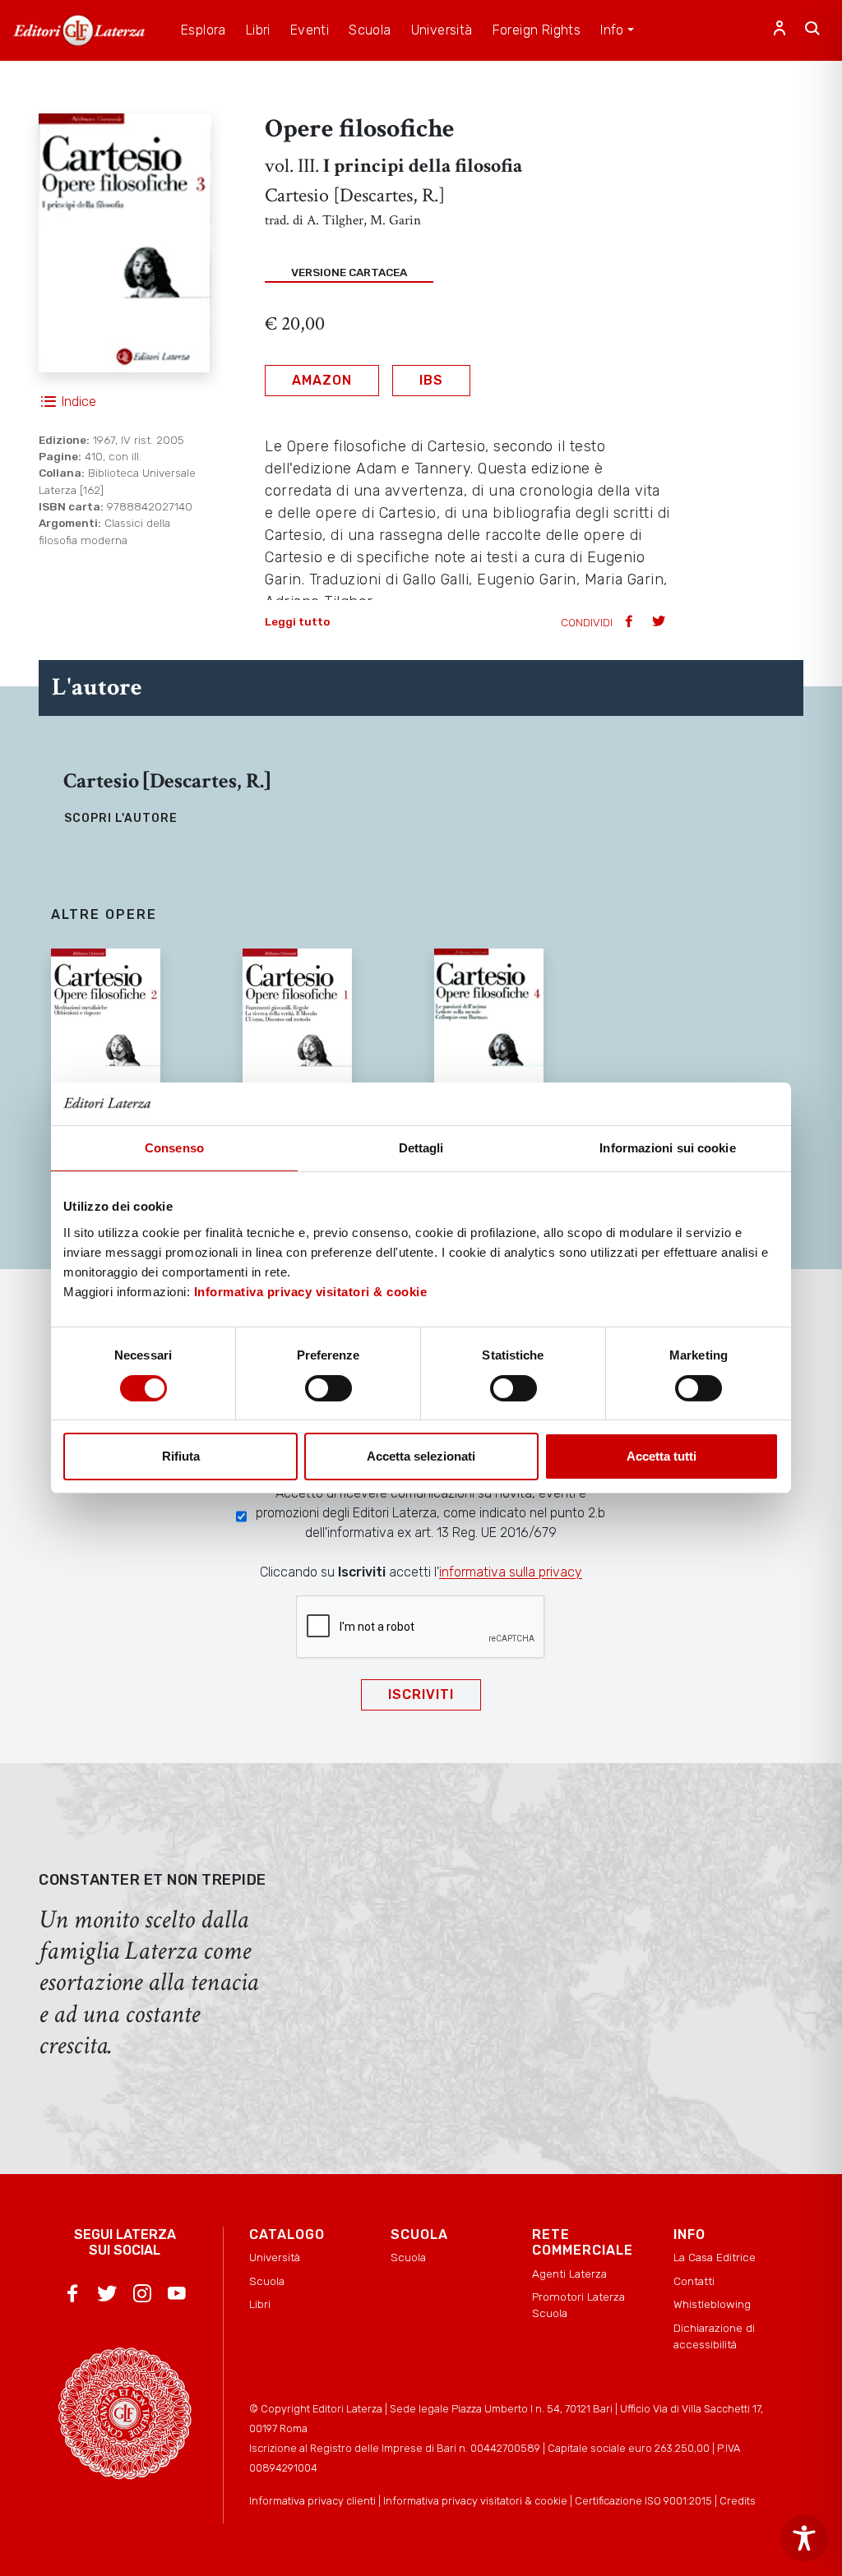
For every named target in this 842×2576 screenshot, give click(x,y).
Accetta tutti (662, 1456)
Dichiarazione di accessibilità (714, 2336)
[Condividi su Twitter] (660, 623)
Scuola (267, 2281)
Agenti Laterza (569, 2274)
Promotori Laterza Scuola (578, 2305)
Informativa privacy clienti (312, 2501)
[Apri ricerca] (812, 30)
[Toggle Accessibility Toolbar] (804, 2538)
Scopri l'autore (121, 818)
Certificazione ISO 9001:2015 (643, 2501)
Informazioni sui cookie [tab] (667, 1148)
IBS (431, 380)
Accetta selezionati (421, 1456)
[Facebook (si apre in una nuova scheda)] (72, 2297)
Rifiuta (181, 1456)
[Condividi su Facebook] (631, 623)
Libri (260, 2304)
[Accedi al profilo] (780, 30)
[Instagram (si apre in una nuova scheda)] (142, 2297)
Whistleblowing (712, 2304)
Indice (79, 402)
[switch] (328, 1388)
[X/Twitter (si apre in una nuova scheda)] (107, 2297)
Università (275, 2257)
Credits (738, 2501)
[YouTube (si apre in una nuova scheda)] (177, 2297)
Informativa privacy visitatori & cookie (311, 1292)
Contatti (694, 2281)
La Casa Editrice (715, 2257)
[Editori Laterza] (79, 30)
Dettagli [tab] (421, 1148)
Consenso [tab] (174, 1148)
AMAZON (322, 380)
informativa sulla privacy (511, 1572)
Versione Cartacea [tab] (349, 272)
